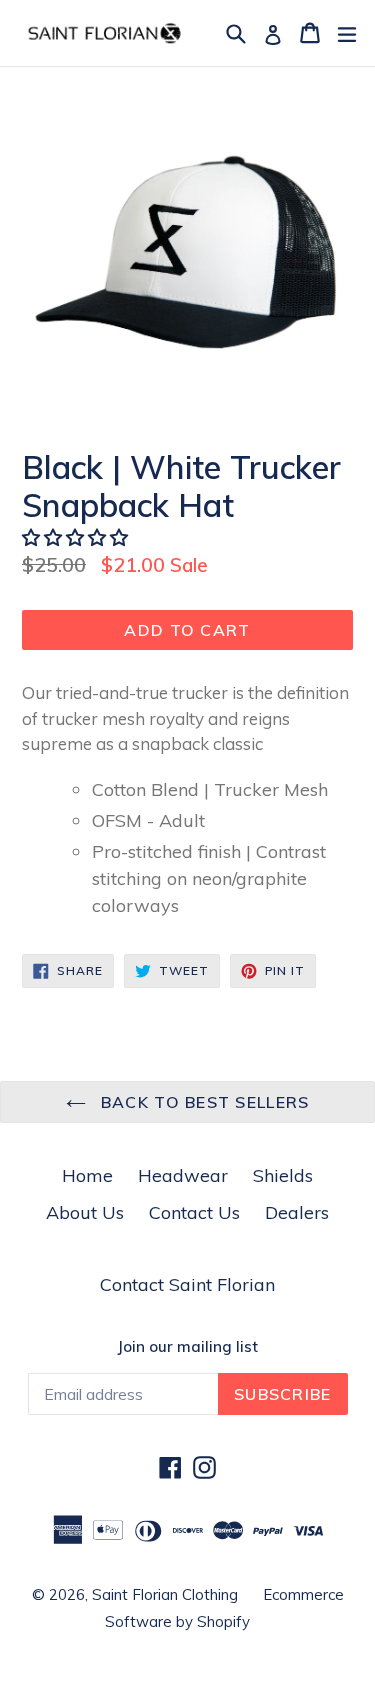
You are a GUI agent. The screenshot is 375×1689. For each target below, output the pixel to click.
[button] (77, 537)
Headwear (183, 1175)
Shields (283, 1175)
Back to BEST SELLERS (203, 1102)
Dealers (297, 1212)
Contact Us (194, 1212)
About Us (85, 1212)
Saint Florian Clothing (165, 1594)
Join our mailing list (187, 1347)
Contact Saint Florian (187, 1284)
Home (87, 1175)
